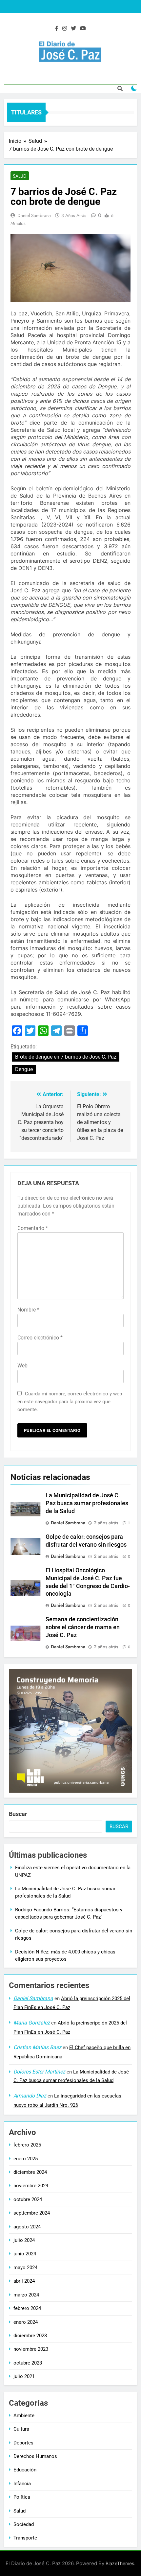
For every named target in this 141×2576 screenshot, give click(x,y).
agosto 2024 (27, 2227)
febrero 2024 (27, 2308)
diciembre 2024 (30, 2172)
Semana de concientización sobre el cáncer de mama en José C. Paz (83, 1627)
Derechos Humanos (35, 2456)
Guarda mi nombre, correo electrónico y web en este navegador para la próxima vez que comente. (70, 1402)
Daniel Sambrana (34, 215)
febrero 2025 (27, 2145)
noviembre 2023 (31, 2349)
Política (22, 2497)
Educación (25, 2470)
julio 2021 (24, 2376)
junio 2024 (25, 2254)
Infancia (22, 2484)
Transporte (25, 2538)
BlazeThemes (120, 2563)
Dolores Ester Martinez (39, 2072)
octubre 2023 (28, 2363)
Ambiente (24, 2416)
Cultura (21, 2429)
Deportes (23, 2443)
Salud (20, 176)
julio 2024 (24, 2240)
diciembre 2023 (30, 2336)
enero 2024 (26, 2322)
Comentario (33, 1228)
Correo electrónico (40, 1338)
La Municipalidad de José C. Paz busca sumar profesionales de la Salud (87, 1503)
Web (22, 1366)
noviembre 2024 (31, 2186)
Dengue (24, 1069)
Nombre (28, 1310)
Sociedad (24, 2524)
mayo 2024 (25, 2268)
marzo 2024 (26, 2295)
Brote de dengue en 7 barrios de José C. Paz (66, 1057)
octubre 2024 (28, 2199)
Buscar (18, 1814)
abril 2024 (24, 2281)
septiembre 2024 (32, 2213)
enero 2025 (26, 2159)
